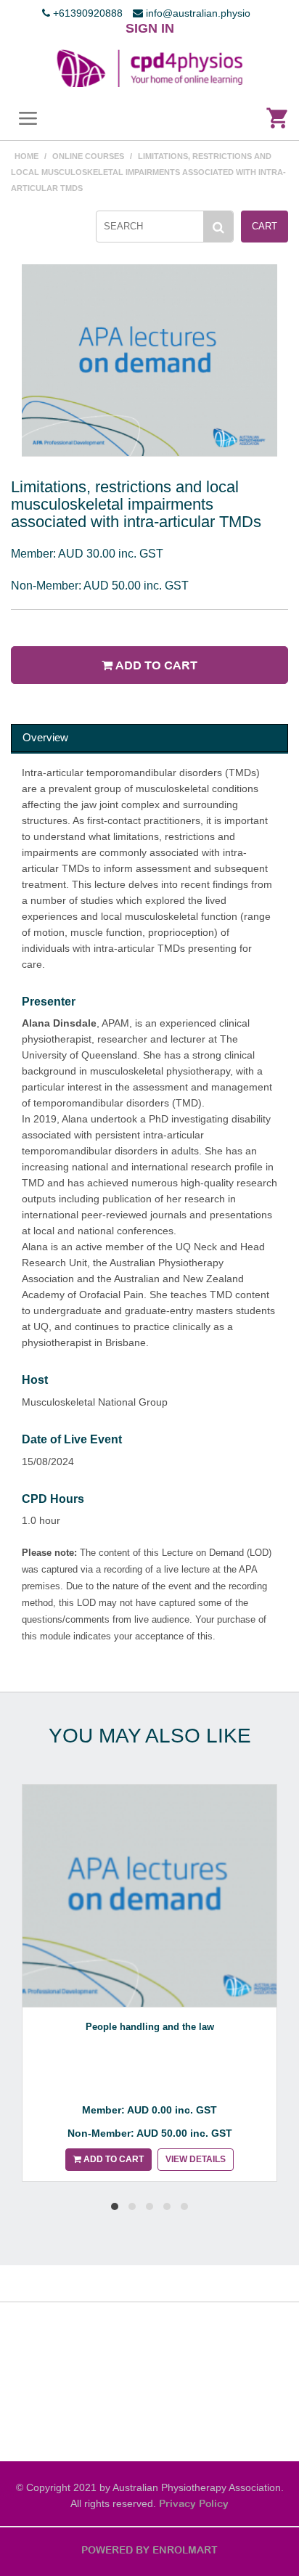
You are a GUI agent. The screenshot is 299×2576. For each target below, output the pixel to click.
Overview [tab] (45, 737)
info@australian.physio (197, 13)
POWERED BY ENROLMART (149, 2550)
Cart (265, 226)
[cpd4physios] (149, 68)
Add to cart (155, 665)
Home (26, 156)
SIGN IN (150, 28)
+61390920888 (86, 13)
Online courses (88, 156)
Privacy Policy (194, 2503)
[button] (115, 2206)
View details (196, 2159)
